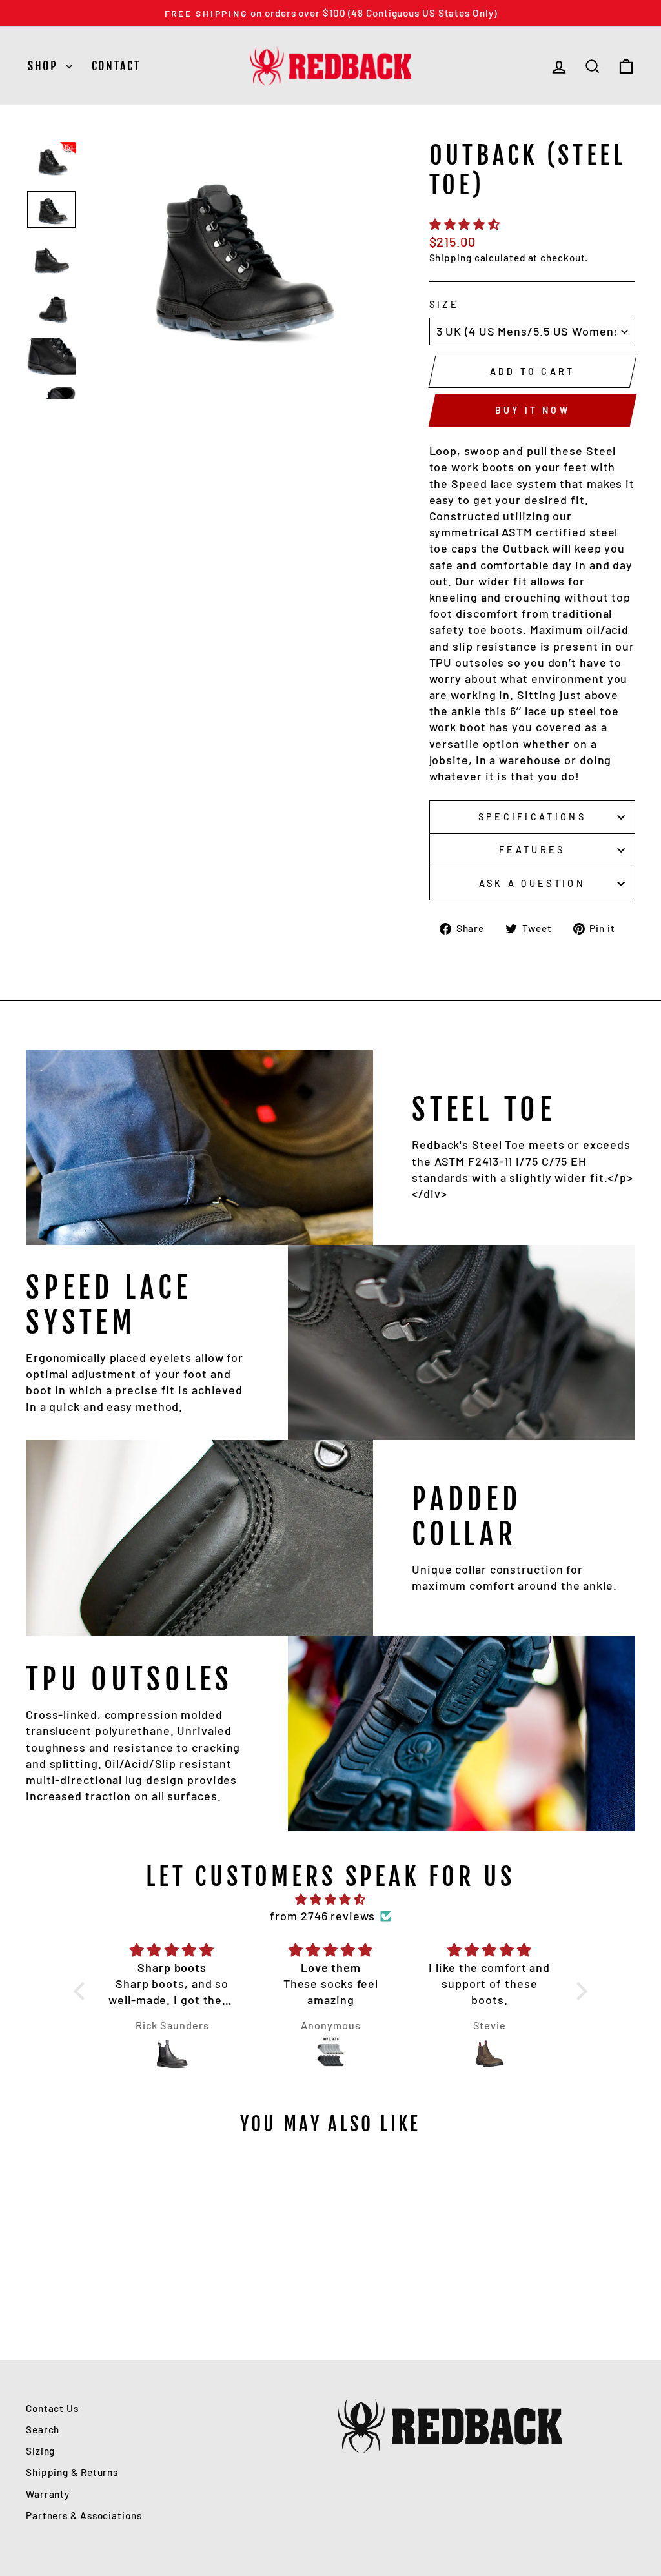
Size (444, 304)
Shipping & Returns (72, 2472)
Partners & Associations (84, 2515)
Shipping (451, 258)
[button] (83, 1991)
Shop (45, 66)
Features (532, 850)
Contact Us (52, 2408)
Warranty (48, 2494)
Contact (117, 66)
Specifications (532, 817)
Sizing (40, 2451)
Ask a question (532, 883)
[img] (330, 1899)
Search (43, 2429)
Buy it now (533, 410)
